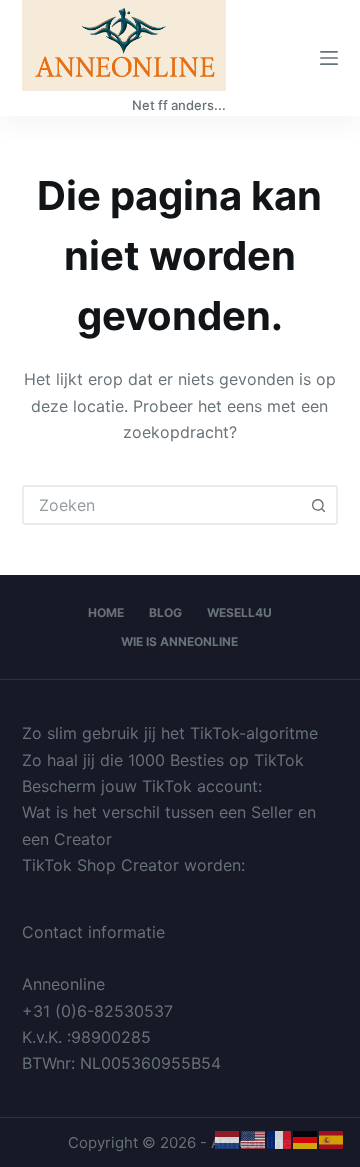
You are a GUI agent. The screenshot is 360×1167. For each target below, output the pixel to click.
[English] (254, 1139)
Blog (165, 612)
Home (106, 612)
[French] (280, 1139)
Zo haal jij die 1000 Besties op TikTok (163, 760)
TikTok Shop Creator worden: (133, 865)
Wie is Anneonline (179, 641)
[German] (306, 1139)
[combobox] (162, 505)
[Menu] (329, 58)
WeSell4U (239, 612)
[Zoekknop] (318, 505)
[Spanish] (332, 1139)
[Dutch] (228, 1139)
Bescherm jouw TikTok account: (142, 786)
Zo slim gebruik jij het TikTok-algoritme (170, 733)
